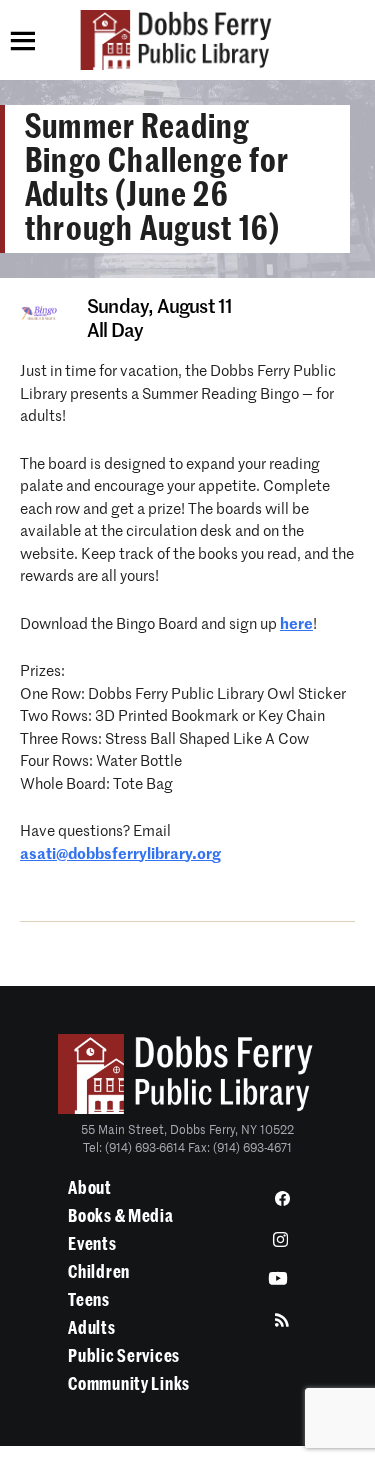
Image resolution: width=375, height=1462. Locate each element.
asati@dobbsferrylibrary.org (120, 854)
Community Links (129, 1384)
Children (99, 1272)
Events (92, 1244)
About (90, 1188)
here (296, 624)
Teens (89, 1300)
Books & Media (120, 1216)
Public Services (124, 1356)
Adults (91, 1328)
